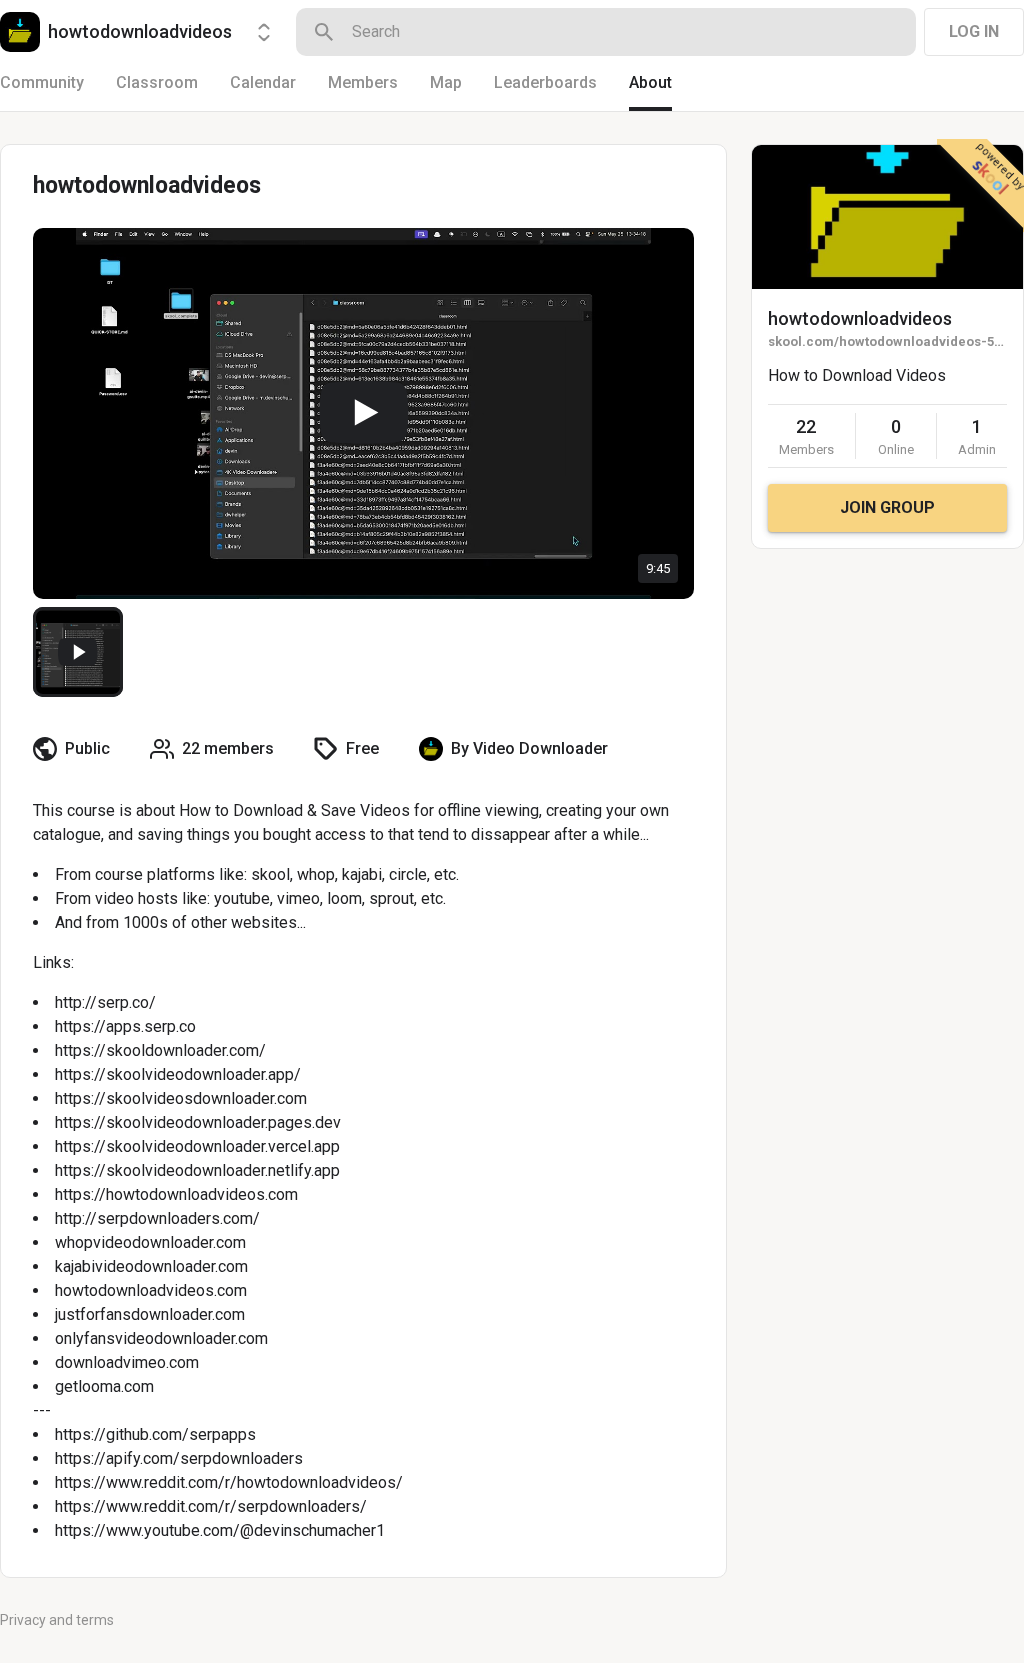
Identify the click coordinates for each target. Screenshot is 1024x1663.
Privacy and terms (57, 1620)
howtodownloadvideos (860, 318)
